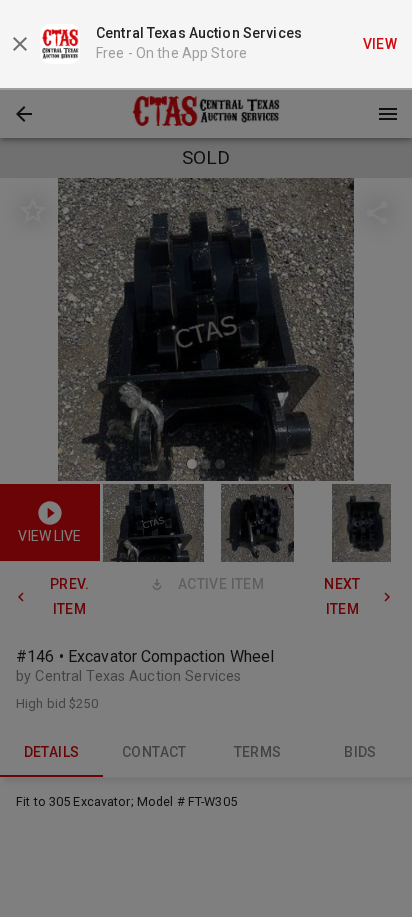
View (380, 44)
